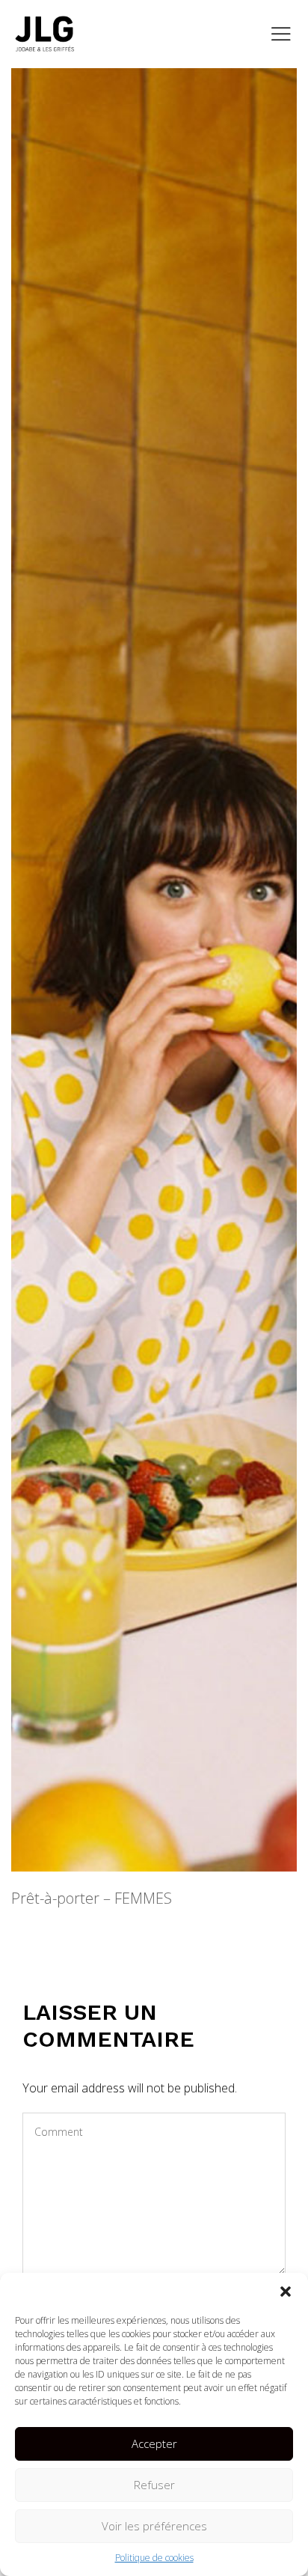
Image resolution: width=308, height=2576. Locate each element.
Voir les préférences (154, 2526)
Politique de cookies (154, 2558)
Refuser (154, 2485)
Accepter (154, 2443)
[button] (286, 2292)
